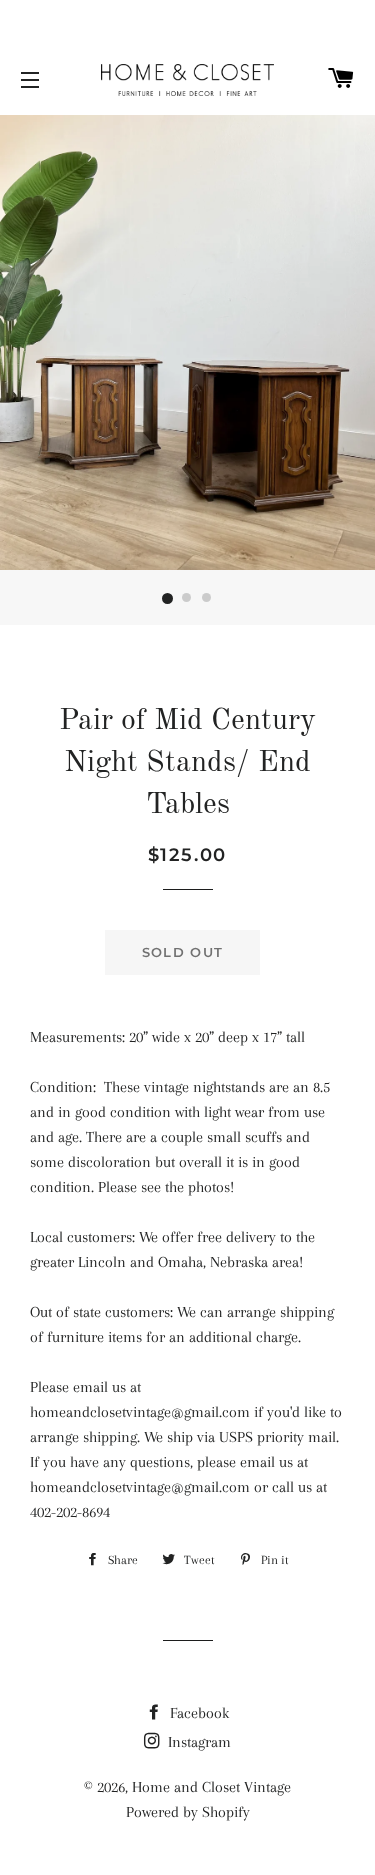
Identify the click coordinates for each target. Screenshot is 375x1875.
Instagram (197, 1742)
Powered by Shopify (188, 1812)
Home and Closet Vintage (211, 1787)
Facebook (197, 1713)
